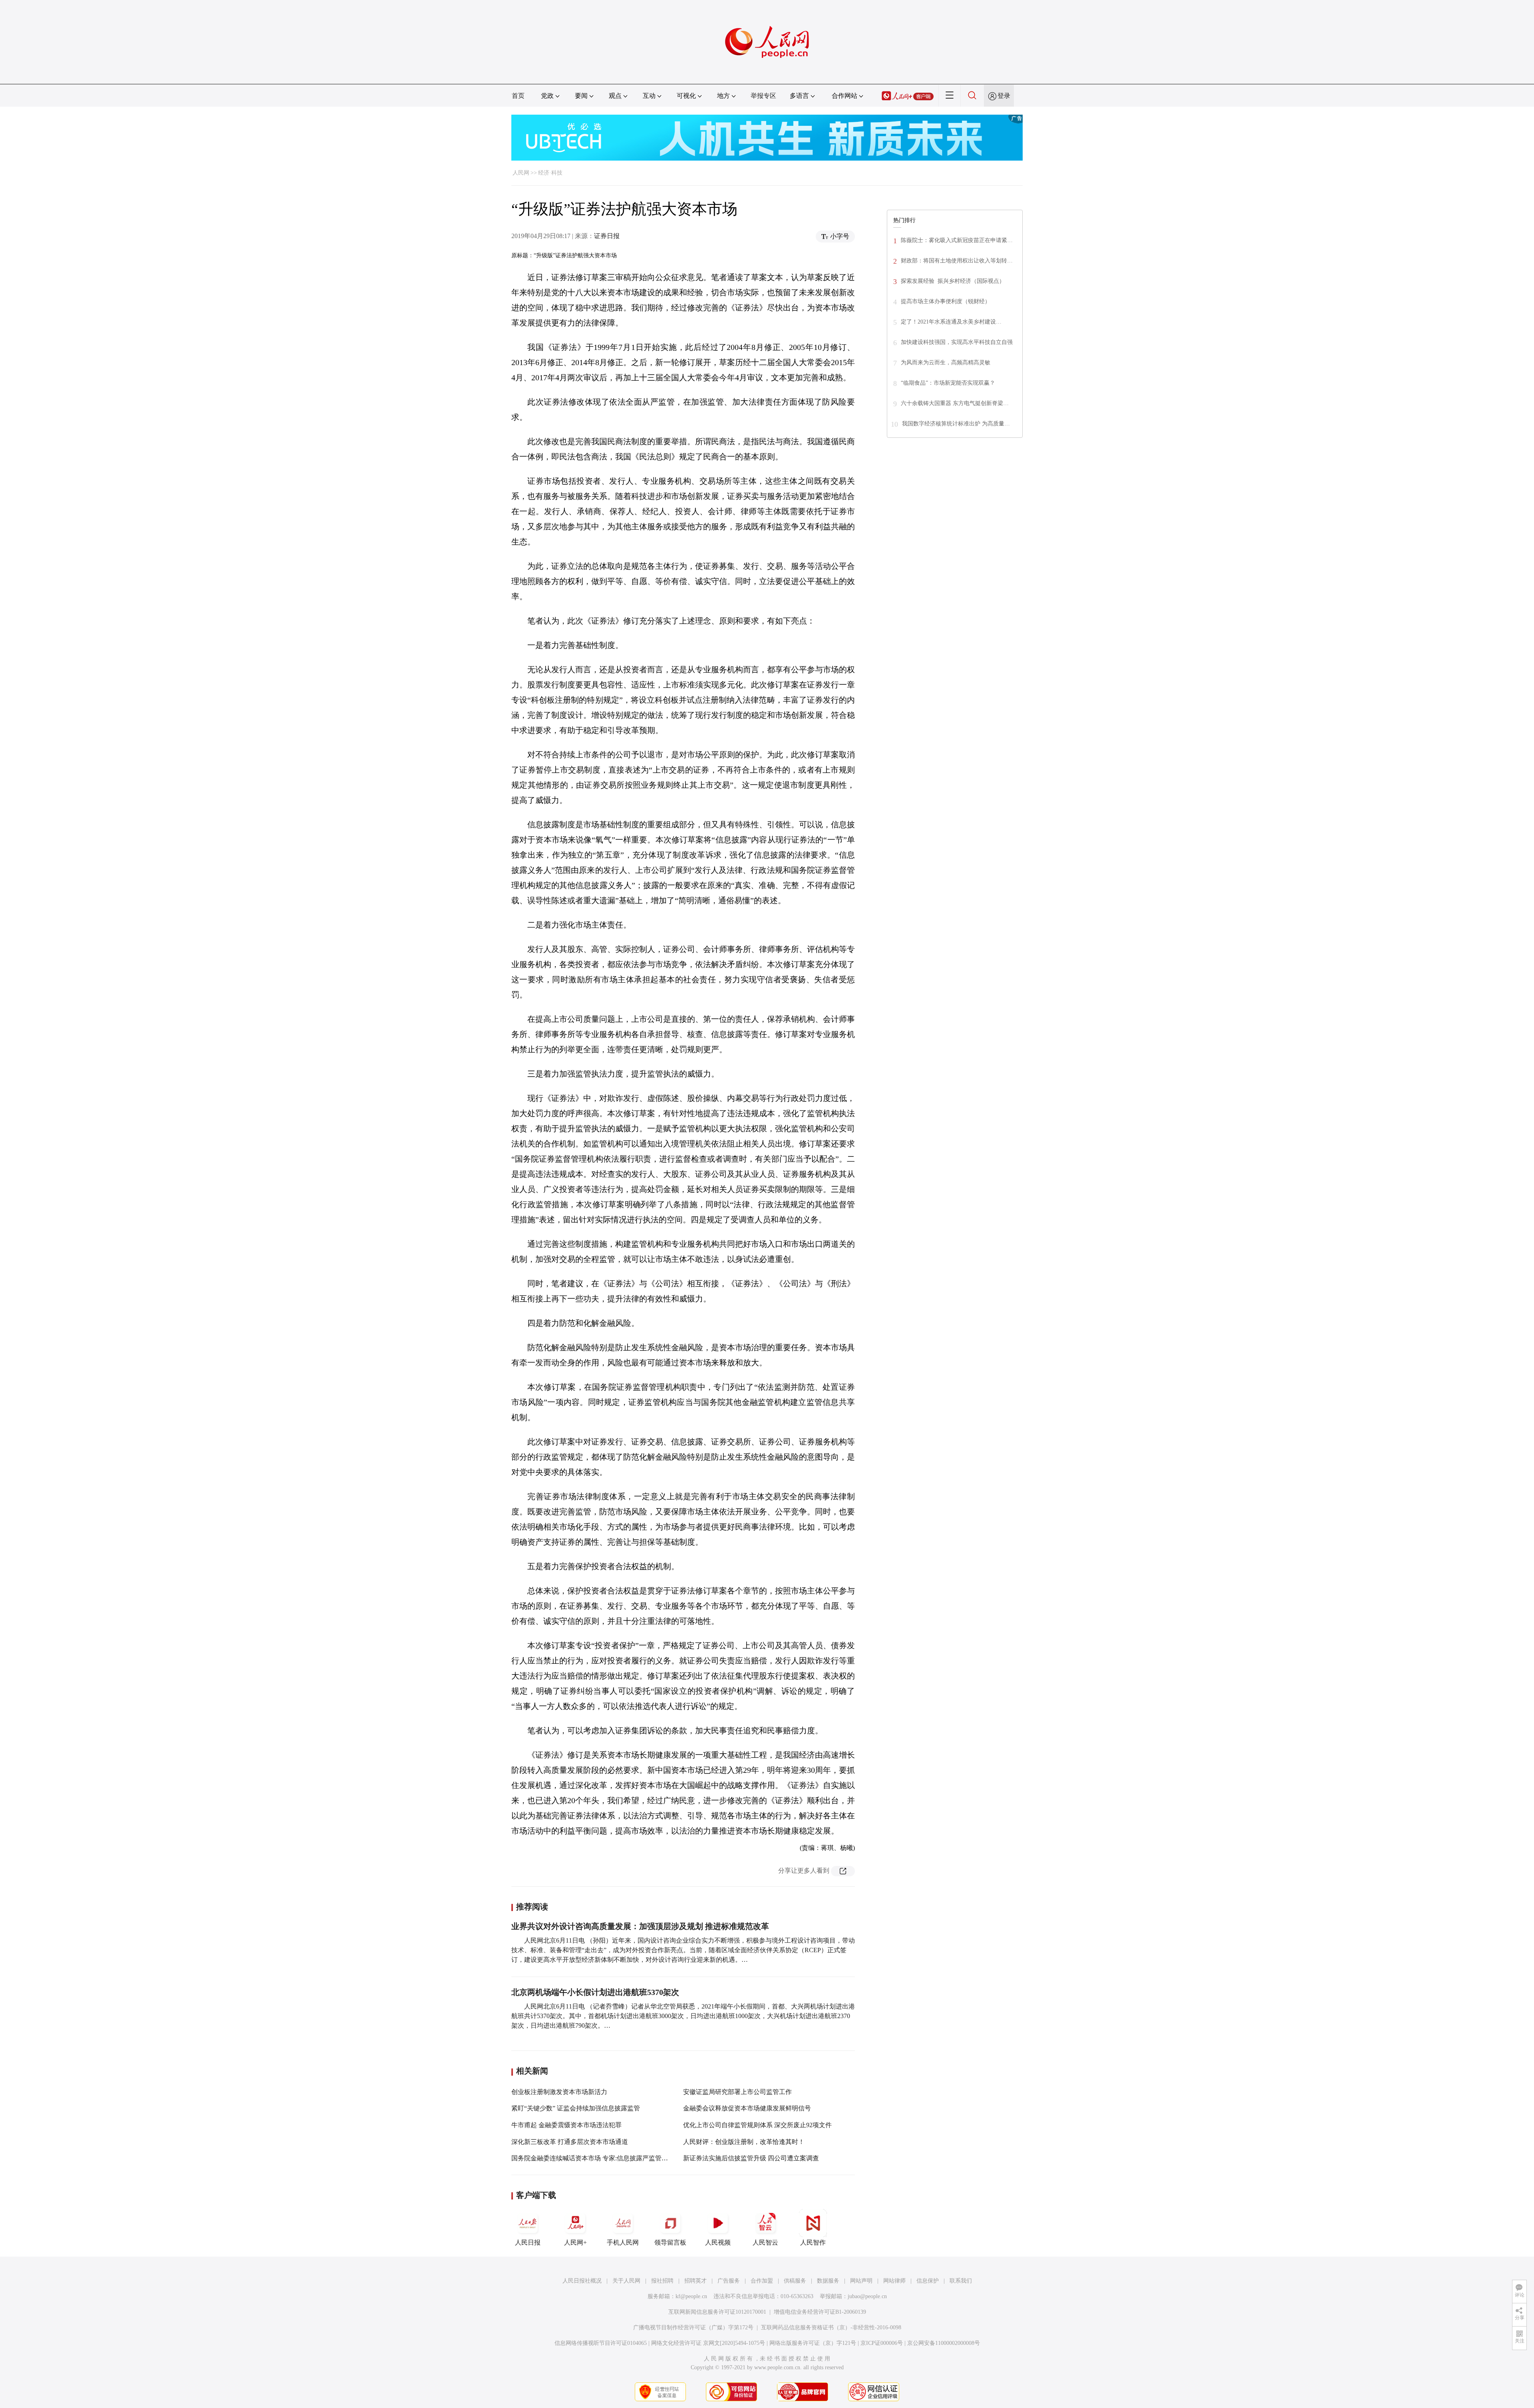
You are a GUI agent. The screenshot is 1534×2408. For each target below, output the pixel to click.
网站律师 (894, 2281)
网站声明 (861, 2281)
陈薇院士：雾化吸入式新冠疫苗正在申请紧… (957, 240)
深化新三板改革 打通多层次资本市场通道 (570, 2142)
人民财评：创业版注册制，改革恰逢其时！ (744, 2142)
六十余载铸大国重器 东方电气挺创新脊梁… (955, 403)
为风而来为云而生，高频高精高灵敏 (946, 363)
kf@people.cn (691, 2296)
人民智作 (813, 2242)
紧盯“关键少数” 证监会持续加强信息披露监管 (576, 2108)
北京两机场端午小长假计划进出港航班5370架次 (595, 1992)
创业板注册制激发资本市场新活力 (559, 2092)
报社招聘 (662, 2281)
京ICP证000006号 (882, 2343)
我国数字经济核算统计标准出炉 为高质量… (956, 424)
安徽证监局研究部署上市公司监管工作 (737, 2092)
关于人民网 (626, 2281)
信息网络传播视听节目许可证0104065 (601, 2343)
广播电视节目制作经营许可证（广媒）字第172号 (693, 2328)
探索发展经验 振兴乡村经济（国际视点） (953, 281)
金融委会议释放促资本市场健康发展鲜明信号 (747, 2108)
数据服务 (828, 2281)
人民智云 (765, 2242)
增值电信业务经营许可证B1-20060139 (820, 2312)
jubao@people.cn (867, 2296)
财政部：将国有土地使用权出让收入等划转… (957, 261)
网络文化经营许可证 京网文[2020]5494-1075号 (708, 2343)
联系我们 (961, 2281)
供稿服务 (795, 2281)
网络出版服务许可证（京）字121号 (813, 2343)
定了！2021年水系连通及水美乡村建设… (951, 322)
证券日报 (607, 236)
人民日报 (528, 2242)
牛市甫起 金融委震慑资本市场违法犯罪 (566, 2125)
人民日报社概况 (582, 2281)
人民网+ (575, 2242)
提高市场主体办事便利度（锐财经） (946, 301)
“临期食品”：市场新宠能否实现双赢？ (948, 383)
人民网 (521, 173)
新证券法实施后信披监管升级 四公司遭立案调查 (751, 2158)
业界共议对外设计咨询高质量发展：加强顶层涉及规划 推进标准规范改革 (640, 1926)
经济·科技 (550, 173)
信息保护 (928, 2281)
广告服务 (729, 2281)
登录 (1004, 96)
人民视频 (718, 2242)
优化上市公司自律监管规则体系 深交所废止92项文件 (757, 2125)
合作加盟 (762, 2281)
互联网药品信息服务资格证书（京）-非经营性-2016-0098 (831, 2328)
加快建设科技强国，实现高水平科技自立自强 (957, 342)
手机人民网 (623, 2242)
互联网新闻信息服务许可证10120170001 (717, 2312)
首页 (518, 96)
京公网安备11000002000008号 (944, 2343)
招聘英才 (695, 2281)
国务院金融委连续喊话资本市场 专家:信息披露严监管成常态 (596, 2158)
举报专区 (763, 96)
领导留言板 (670, 2242)
